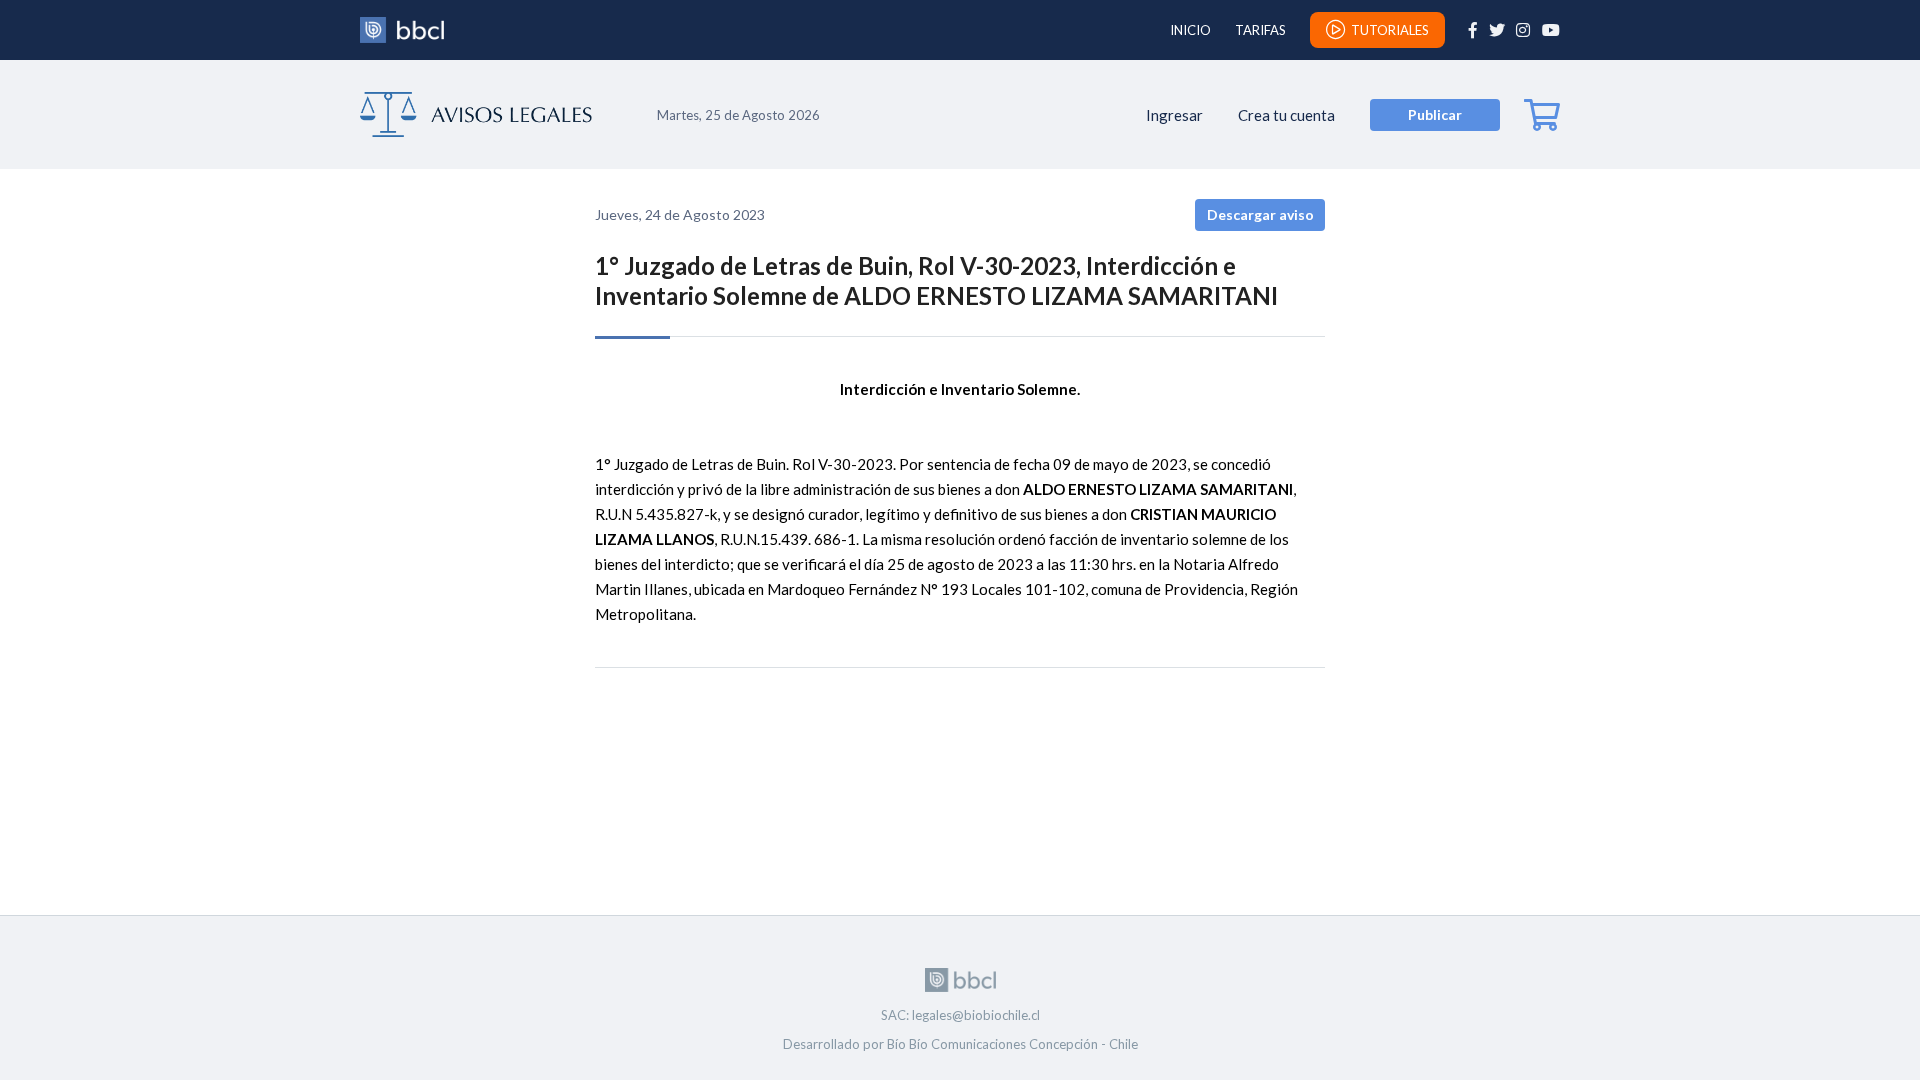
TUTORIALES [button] (1390, 30)
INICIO (1190, 30)
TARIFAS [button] (1260, 30)
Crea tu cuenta (1286, 115)
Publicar (1435, 114)
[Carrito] (1542, 115)
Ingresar (1174, 115)
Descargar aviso (1260, 214)
